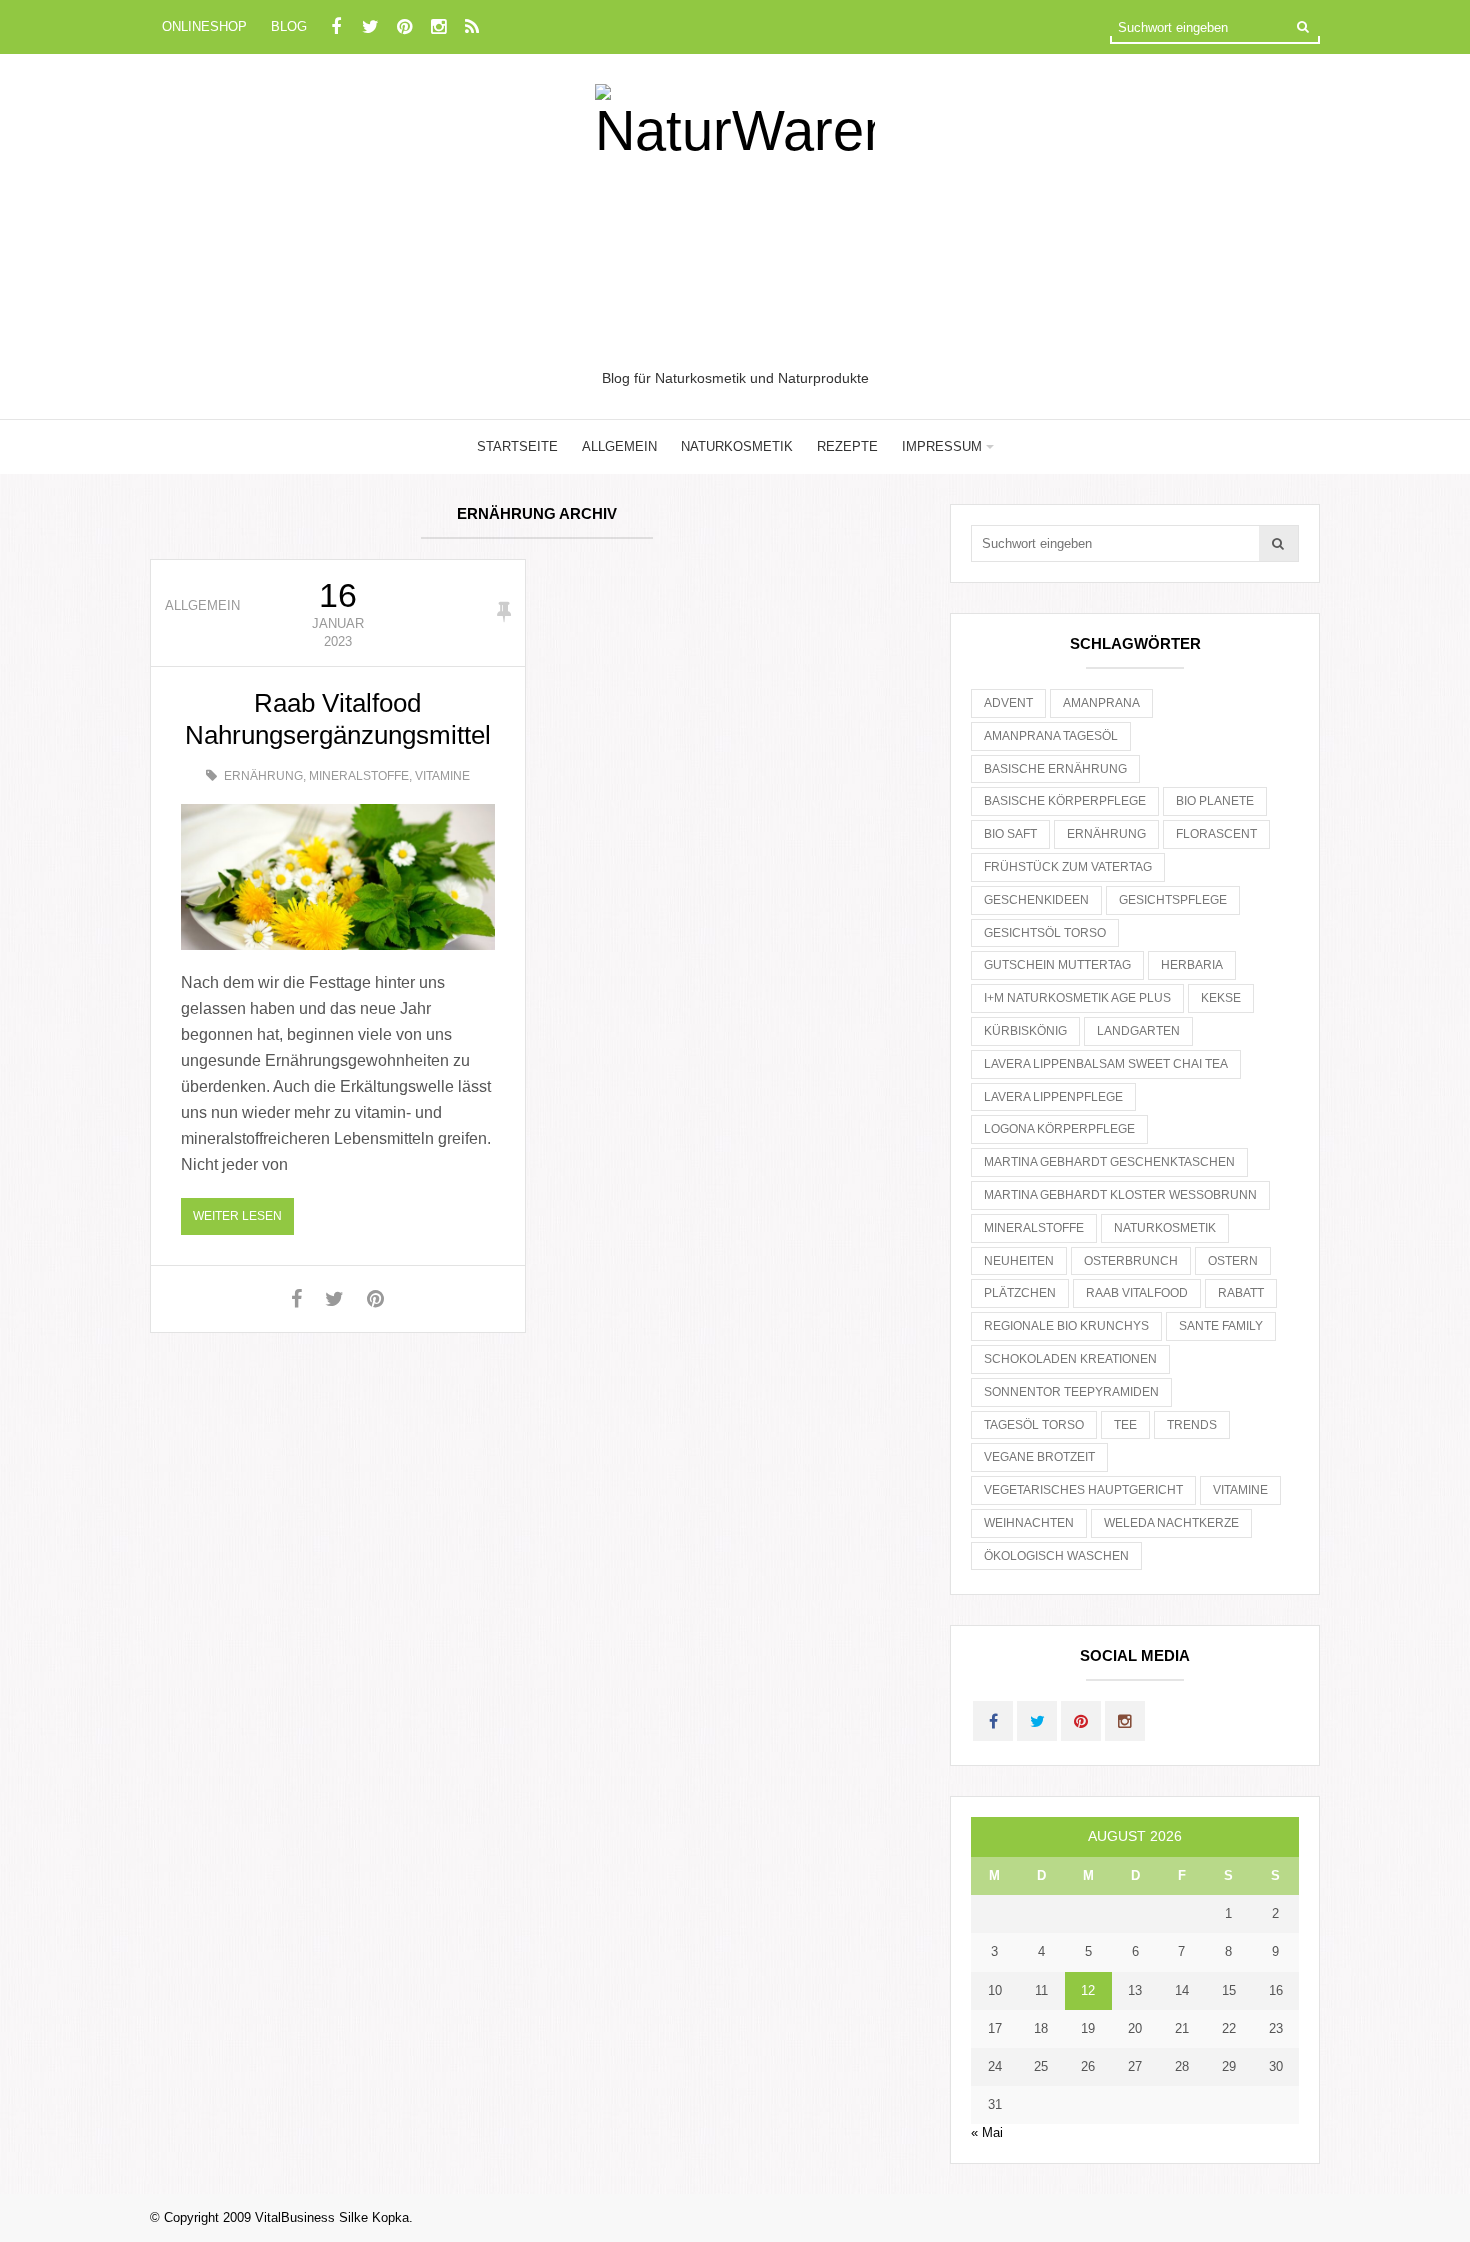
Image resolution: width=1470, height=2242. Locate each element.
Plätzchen (1020, 1293)
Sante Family (1221, 1326)
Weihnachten (1029, 1523)
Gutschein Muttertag (1057, 965)
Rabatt (1241, 1293)
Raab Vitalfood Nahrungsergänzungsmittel (338, 719)
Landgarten (1138, 1031)
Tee (1125, 1425)
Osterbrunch (1131, 1261)
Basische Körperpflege (1065, 801)
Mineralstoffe (359, 776)
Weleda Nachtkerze (1171, 1523)
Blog (289, 26)
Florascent (1216, 834)
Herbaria (1192, 965)
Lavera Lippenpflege (1053, 1097)
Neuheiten (1019, 1261)
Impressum (942, 446)
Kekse (1221, 998)
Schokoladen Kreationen (1070, 1359)
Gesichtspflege (1173, 900)
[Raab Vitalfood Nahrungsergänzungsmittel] (338, 876)
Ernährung (263, 776)
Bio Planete (1215, 801)
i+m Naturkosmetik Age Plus (1077, 998)
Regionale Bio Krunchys (1066, 1326)
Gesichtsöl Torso (1045, 933)
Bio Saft (1010, 834)
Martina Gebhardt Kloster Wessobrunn (1120, 1195)
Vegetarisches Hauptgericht (1083, 1490)
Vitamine (442, 776)
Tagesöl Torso (1034, 1425)
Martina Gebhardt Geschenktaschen (1109, 1162)
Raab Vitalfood (1137, 1293)
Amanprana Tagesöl (1051, 736)
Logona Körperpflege (1059, 1129)
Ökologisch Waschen (1056, 1556)
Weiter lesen (237, 1216)
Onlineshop (204, 26)
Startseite (517, 446)
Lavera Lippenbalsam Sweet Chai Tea (1106, 1064)
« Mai (987, 2132)
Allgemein (619, 446)
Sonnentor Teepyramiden (1071, 1392)
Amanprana (1101, 703)
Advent (1008, 703)
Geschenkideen (1036, 900)
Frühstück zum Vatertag (1068, 867)
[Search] (1303, 26)
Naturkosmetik (737, 446)
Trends (1192, 1425)
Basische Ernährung (1055, 769)
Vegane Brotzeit (1039, 1457)
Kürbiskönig (1025, 1031)
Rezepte (847, 446)
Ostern (1233, 1261)
